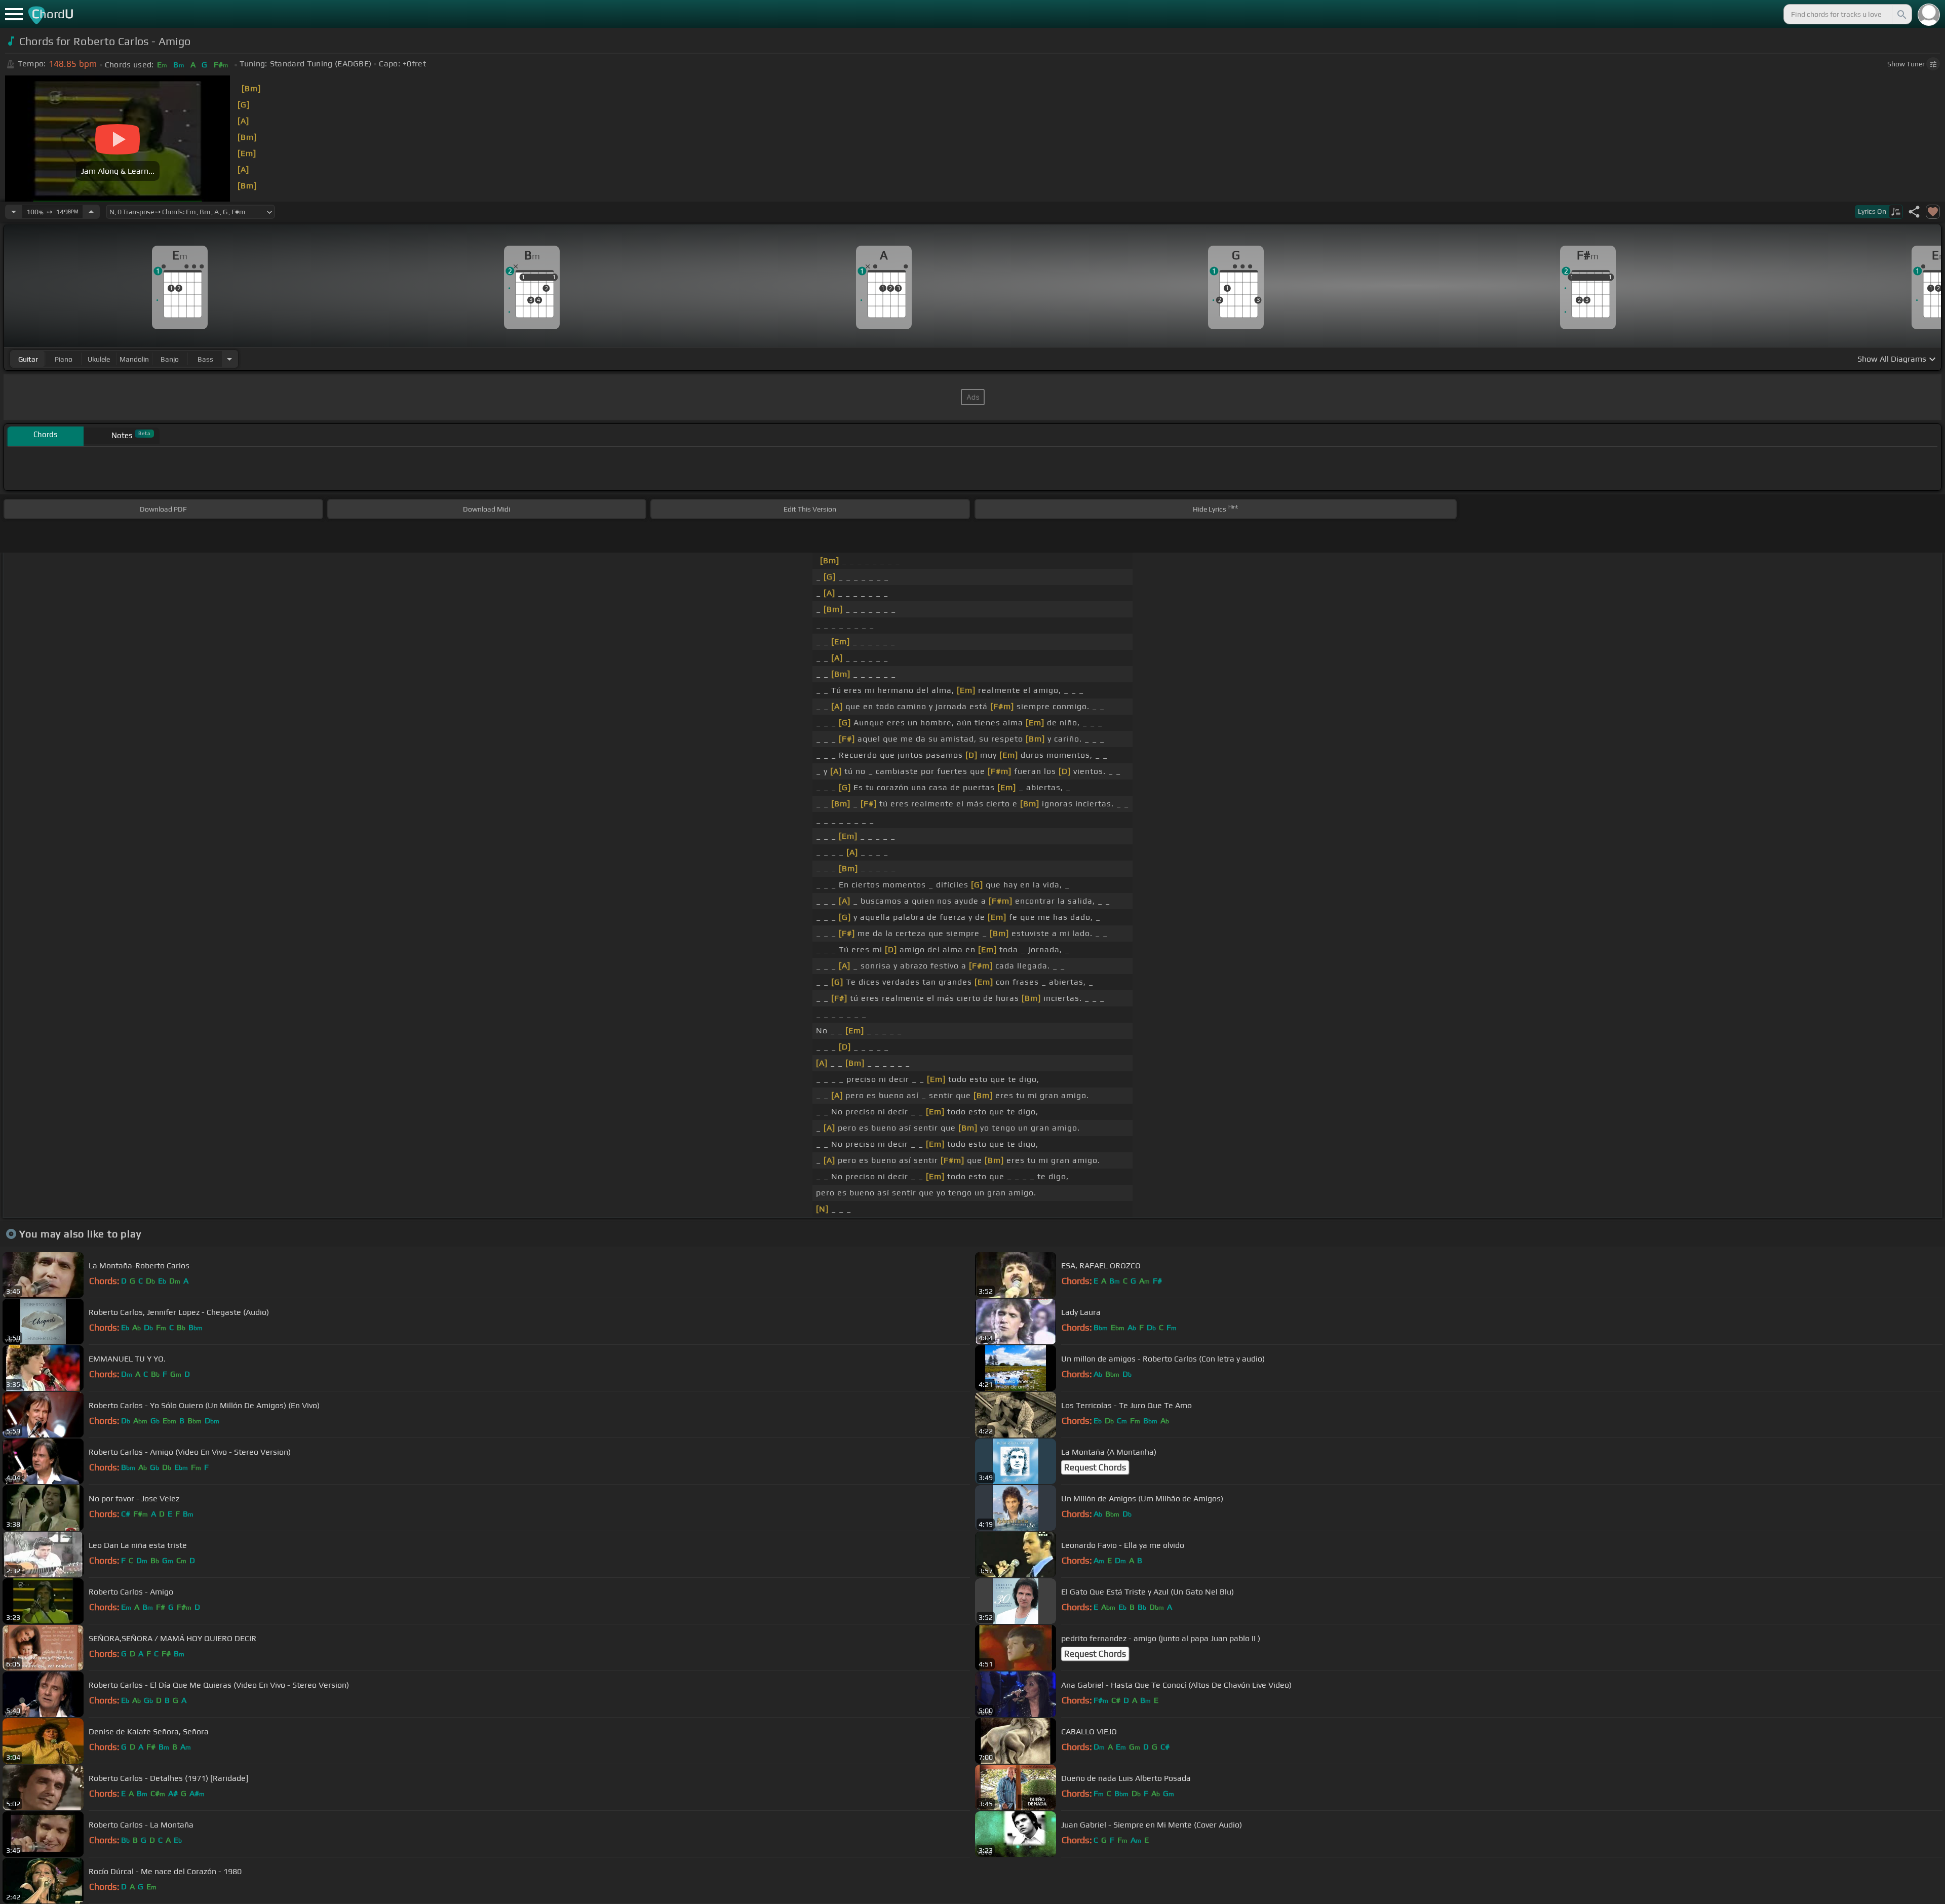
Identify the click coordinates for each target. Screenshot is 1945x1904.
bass (205, 359)
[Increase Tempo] (91, 212)
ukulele (99, 359)
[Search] (1901, 14)
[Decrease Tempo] (14, 212)
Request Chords (1095, 1467)
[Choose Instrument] (229, 359)
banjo (170, 359)
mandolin (134, 359)
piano (64, 359)
